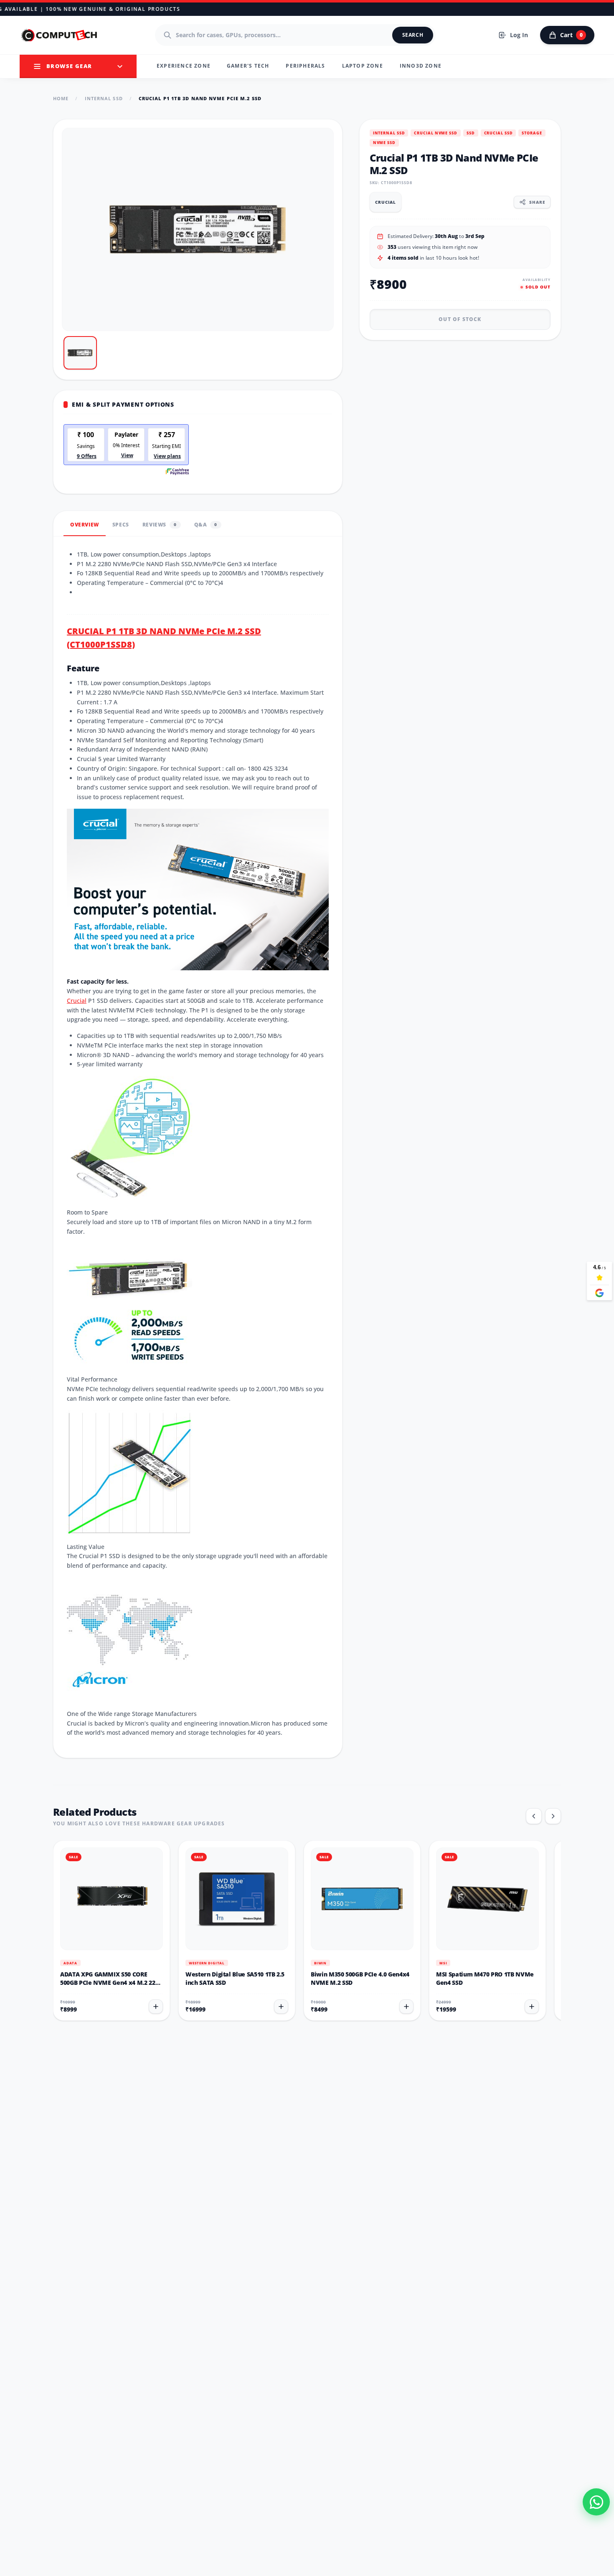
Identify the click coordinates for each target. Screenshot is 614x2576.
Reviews (160, 525)
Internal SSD (104, 98)
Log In (519, 35)
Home (61, 98)
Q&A (206, 525)
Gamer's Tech (248, 66)
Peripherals (305, 66)
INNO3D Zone (421, 66)
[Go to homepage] (60, 35)
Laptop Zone (363, 66)
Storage (532, 133)
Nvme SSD (384, 143)
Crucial (77, 1001)
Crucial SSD (499, 133)
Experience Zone (184, 66)
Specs (121, 525)
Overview (85, 525)
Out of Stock (460, 319)
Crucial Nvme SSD (435, 133)
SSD (471, 133)
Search (413, 35)
